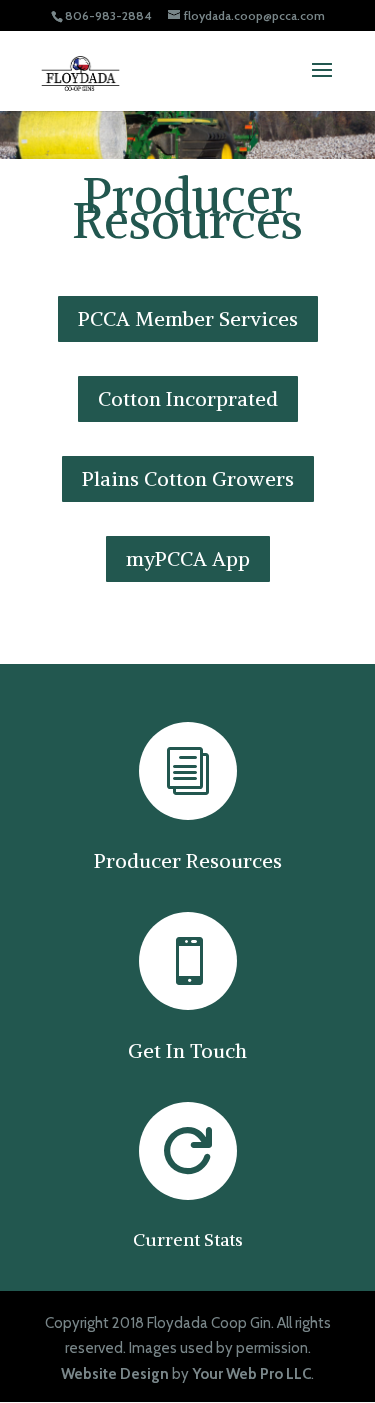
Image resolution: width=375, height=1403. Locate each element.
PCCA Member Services (188, 318)
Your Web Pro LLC (251, 1374)
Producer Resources (188, 860)
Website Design (115, 1374)
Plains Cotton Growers (188, 478)
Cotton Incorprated (188, 398)
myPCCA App (188, 558)
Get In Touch (187, 1050)
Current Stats (188, 1239)
